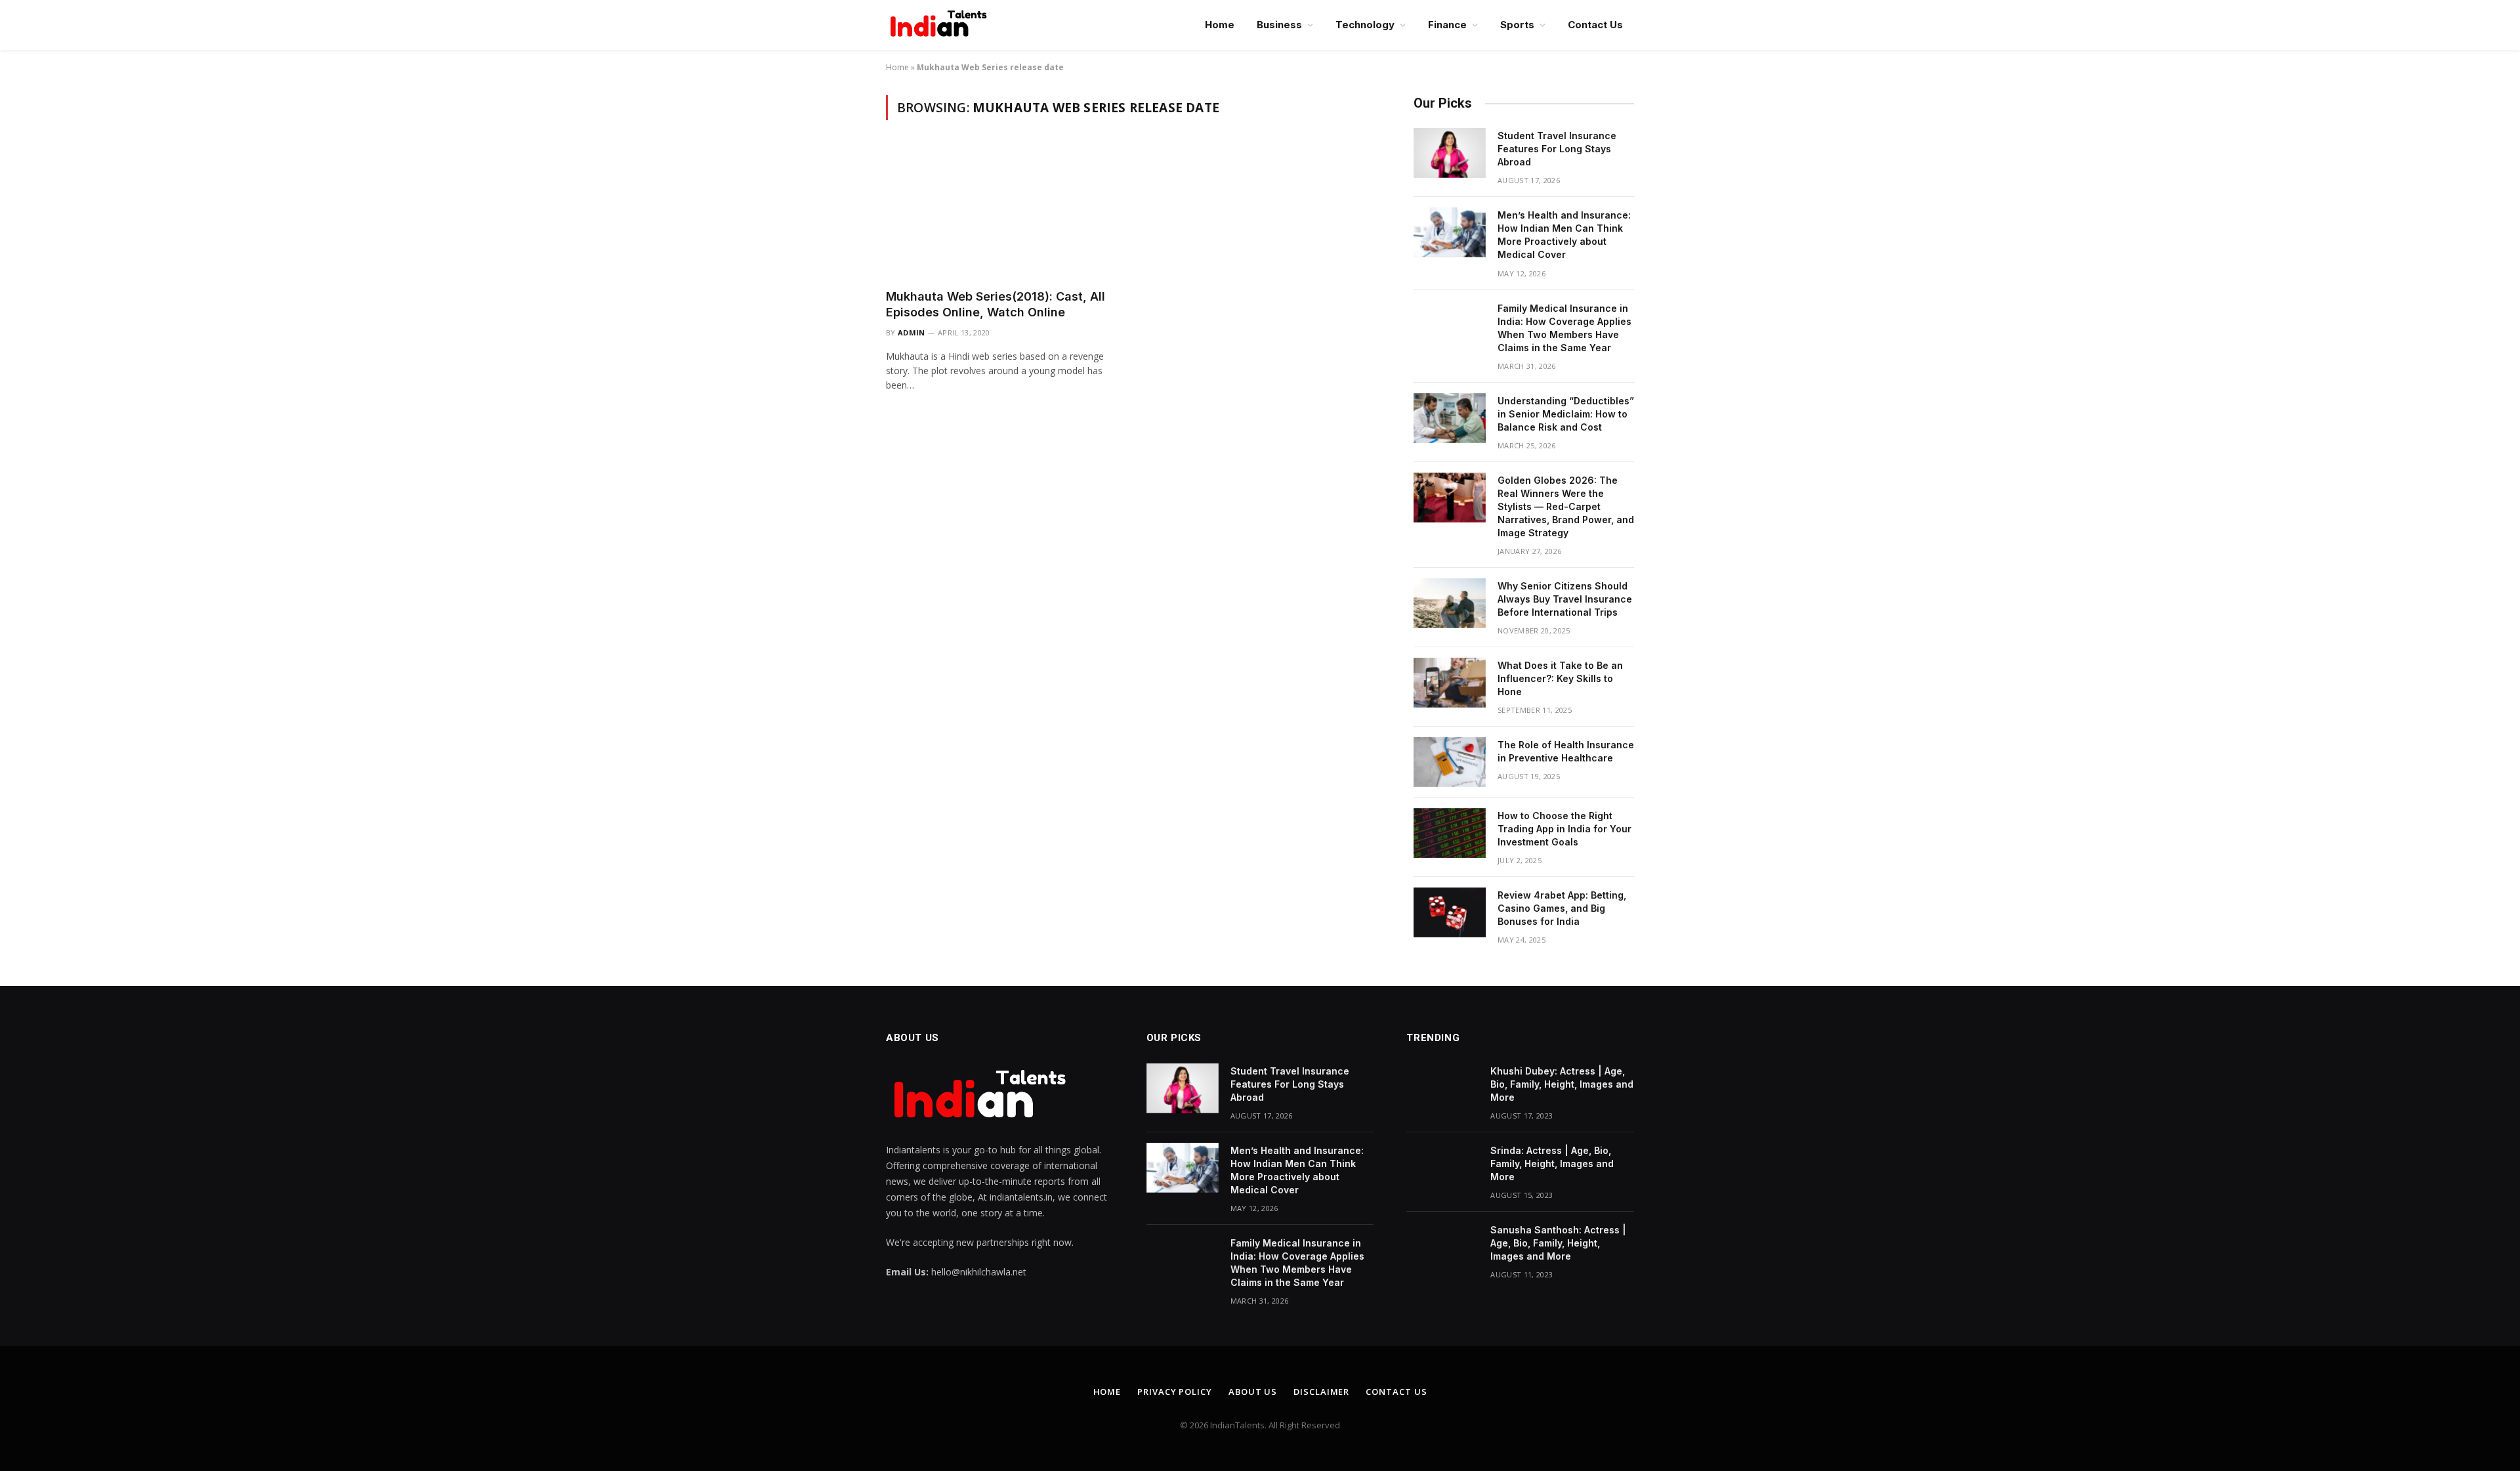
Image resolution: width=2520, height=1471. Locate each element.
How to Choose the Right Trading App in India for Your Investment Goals (1564, 829)
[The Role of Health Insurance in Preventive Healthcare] (1450, 762)
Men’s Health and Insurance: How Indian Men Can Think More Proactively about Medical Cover (1564, 235)
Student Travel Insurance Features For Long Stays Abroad (1557, 149)
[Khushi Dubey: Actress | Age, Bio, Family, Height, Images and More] (1442, 1088)
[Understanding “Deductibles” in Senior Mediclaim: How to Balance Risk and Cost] (1450, 418)
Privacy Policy (1175, 1392)
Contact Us (1595, 25)
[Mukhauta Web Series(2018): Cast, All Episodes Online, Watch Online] (1003, 212)
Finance (1447, 25)
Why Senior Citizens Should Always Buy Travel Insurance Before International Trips (1565, 599)
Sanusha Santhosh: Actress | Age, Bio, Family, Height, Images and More (1558, 1243)
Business (1279, 25)
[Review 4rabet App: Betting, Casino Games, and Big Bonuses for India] (1450, 912)
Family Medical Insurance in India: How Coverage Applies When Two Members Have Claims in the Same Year (1564, 328)
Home (1220, 25)
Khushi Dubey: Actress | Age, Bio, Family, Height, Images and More (1562, 1084)
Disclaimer (1321, 1392)
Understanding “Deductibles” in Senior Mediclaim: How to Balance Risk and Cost (1566, 414)
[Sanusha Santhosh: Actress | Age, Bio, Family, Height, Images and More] (1442, 1247)
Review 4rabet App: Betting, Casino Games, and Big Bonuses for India (1562, 908)
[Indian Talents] (941, 25)
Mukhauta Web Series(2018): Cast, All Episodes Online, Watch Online (996, 304)
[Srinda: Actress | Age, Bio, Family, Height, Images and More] (1442, 1168)
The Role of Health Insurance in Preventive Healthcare (1566, 751)
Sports (1517, 25)
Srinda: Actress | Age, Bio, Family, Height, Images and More (1552, 1163)
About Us (1253, 1392)
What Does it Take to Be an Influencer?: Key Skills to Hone (1560, 678)
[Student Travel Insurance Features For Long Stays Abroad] (1450, 153)
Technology (1365, 25)
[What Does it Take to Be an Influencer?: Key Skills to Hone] (1450, 683)
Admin (912, 332)
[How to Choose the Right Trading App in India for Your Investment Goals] (1450, 833)
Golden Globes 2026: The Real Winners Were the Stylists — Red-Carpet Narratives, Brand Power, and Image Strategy (1566, 506)
